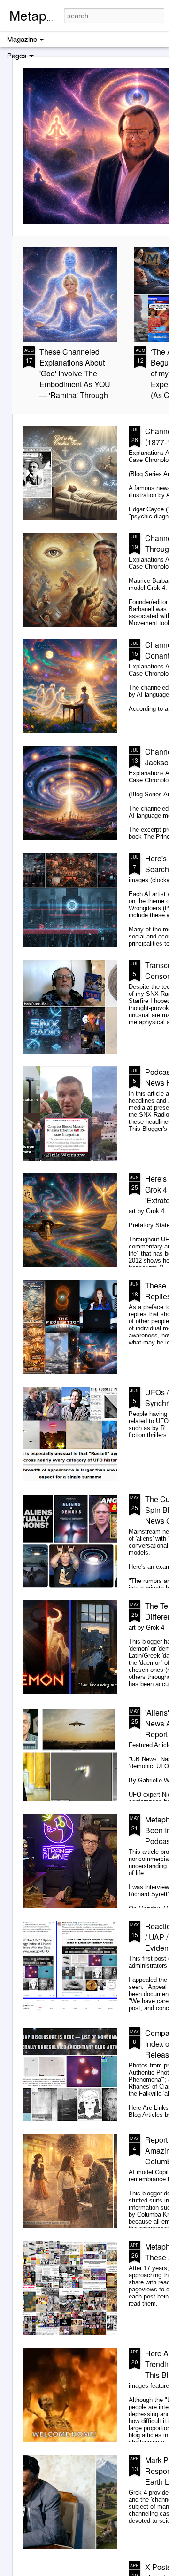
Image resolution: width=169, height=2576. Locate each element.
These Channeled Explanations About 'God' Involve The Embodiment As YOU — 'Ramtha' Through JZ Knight (75, 379)
